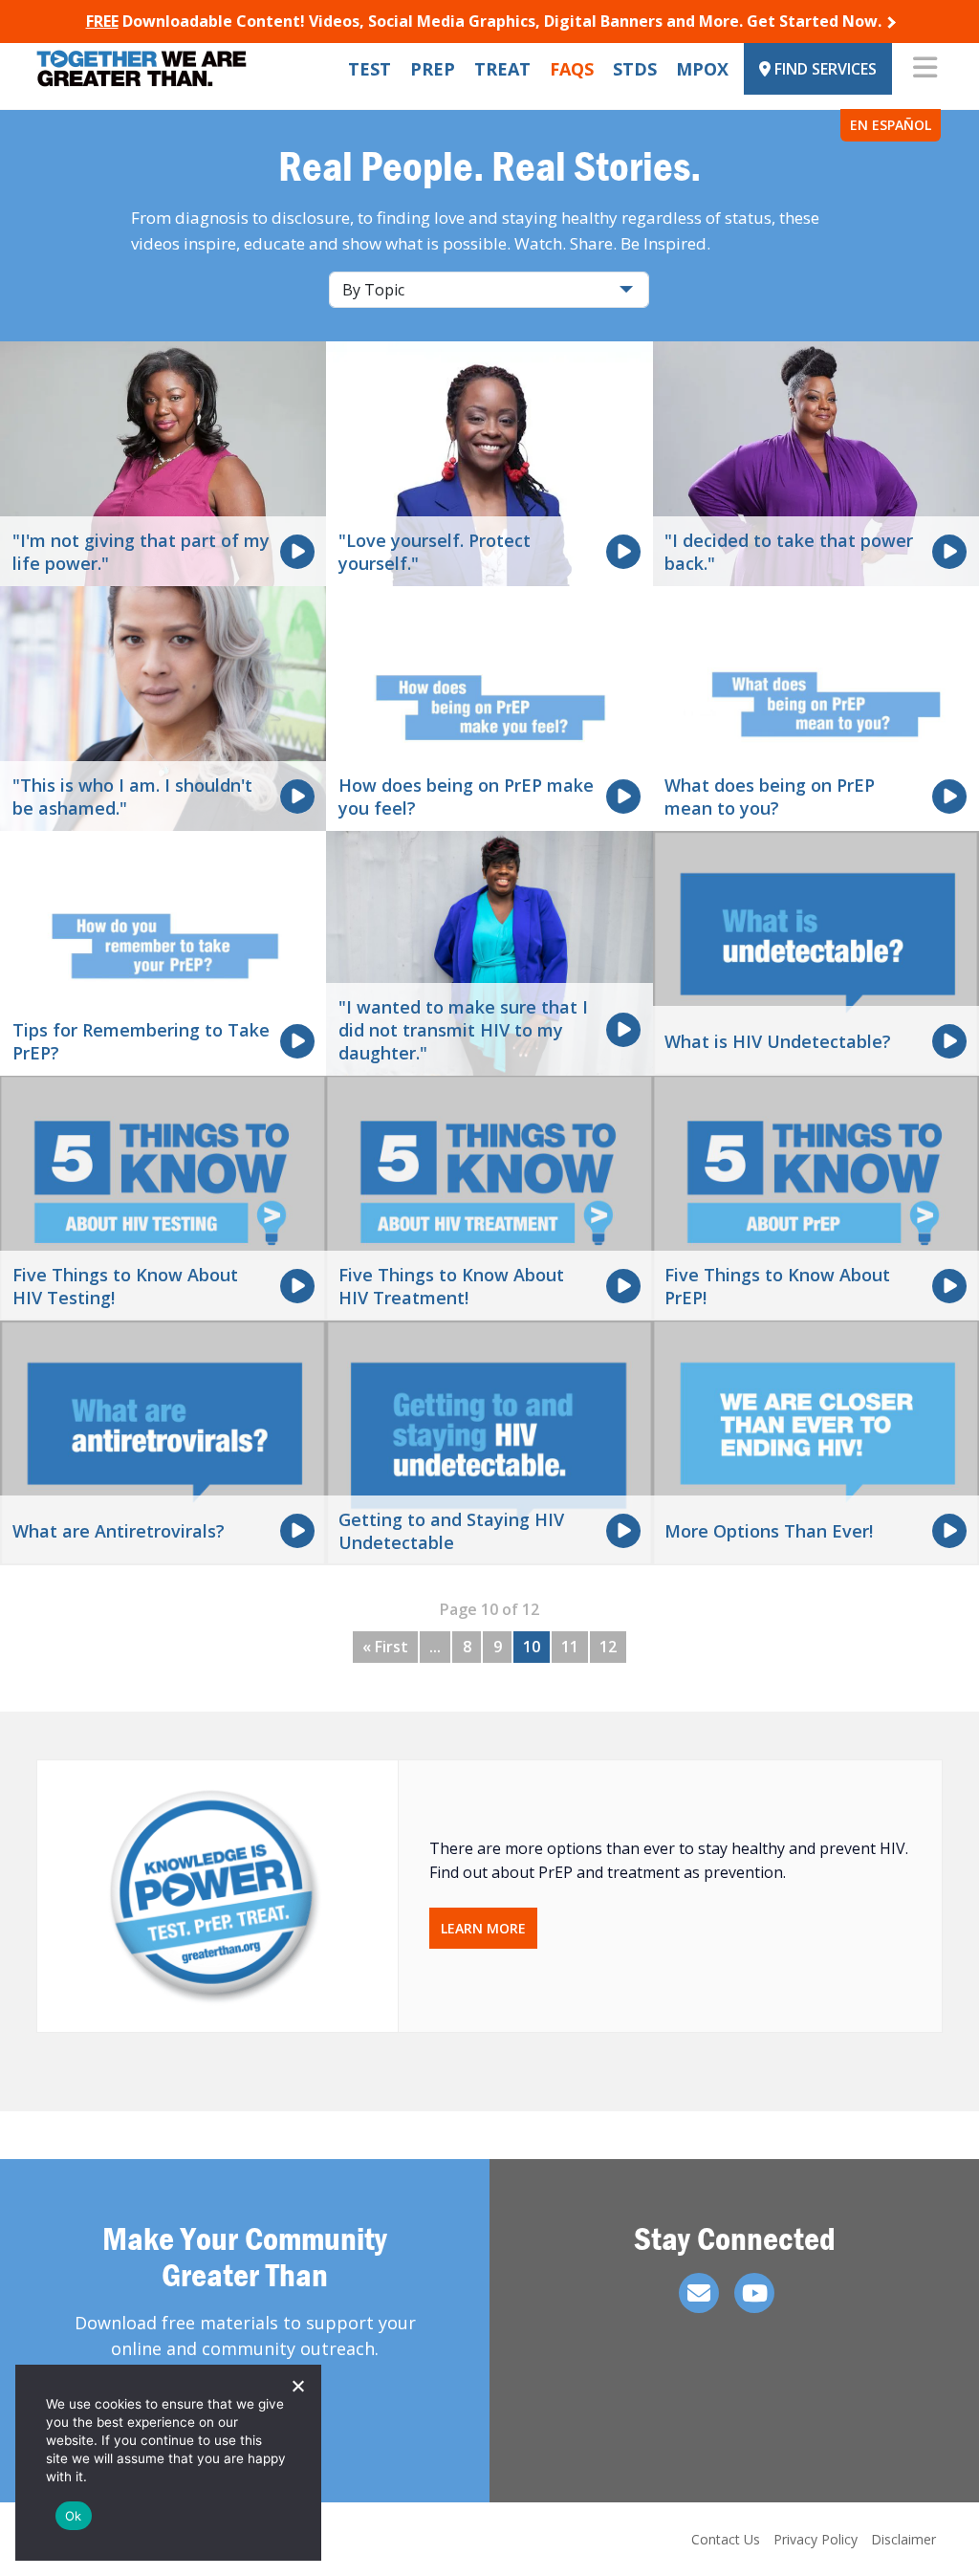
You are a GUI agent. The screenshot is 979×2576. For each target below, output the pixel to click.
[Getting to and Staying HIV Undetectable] (489, 1442)
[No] (297, 2386)
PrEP (433, 69)
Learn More (483, 1928)
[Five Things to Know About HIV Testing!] (163, 1197)
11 (570, 1647)
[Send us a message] (699, 2293)
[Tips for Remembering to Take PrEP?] (163, 952)
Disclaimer (903, 2539)
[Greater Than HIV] (141, 68)
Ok (74, 2516)
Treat (502, 69)
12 (608, 1647)
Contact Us (726, 2539)
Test (370, 69)
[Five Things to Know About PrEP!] (816, 1197)
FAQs (572, 69)
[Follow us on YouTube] (754, 2293)
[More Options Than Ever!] (816, 1442)
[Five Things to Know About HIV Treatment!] (489, 1197)
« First (385, 1647)
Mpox (702, 69)
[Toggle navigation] (925, 69)
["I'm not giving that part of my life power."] (163, 463)
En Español (891, 125)
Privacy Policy (816, 2539)
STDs (635, 69)
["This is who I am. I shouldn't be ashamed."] (163, 708)
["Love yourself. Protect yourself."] (489, 463)
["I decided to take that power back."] (816, 463)
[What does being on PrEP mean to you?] (816, 708)
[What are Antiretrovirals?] (163, 1442)
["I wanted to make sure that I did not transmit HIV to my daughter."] (489, 952)
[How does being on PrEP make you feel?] (489, 708)
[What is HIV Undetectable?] (816, 952)
